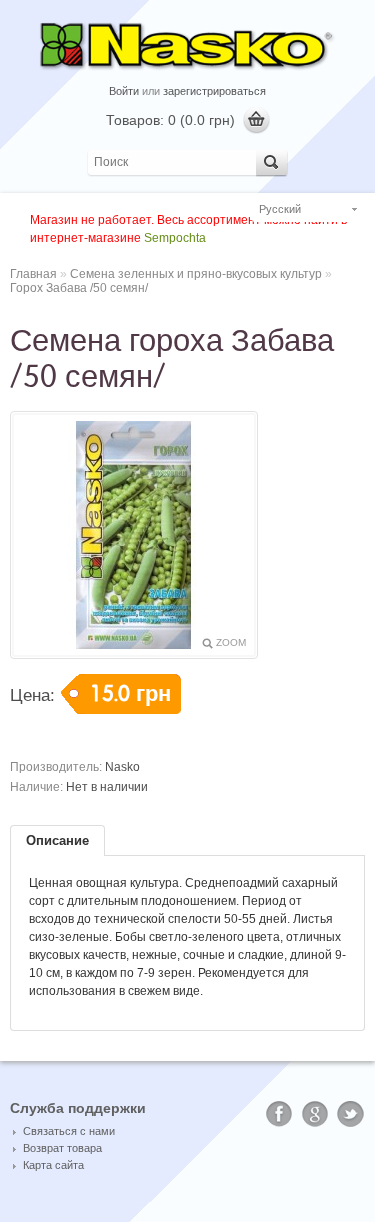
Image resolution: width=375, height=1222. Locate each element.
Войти (124, 91)
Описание (57, 840)
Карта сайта (53, 1165)
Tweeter (351, 1114)
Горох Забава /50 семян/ (79, 288)
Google (315, 1114)
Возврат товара (62, 1148)
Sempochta (175, 238)
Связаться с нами (69, 1131)
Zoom (231, 642)
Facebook (279, 1114)
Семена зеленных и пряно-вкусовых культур (196, 274)
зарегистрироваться (214, 91)
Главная (33, 274)
